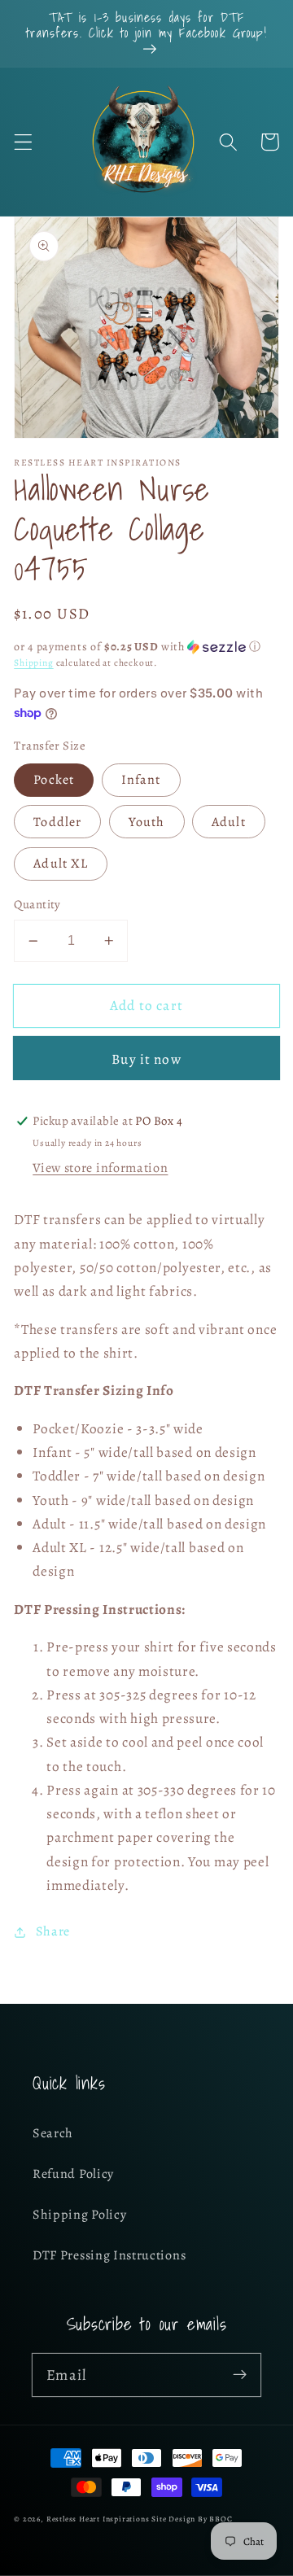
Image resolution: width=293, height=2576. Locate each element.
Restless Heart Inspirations (98, 2519)
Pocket (54, 780)
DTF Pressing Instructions (109, 2255)
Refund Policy (73, 2174)
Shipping (33, 663)
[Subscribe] (240, 2375)
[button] (23, 142)
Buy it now (146, 1059)
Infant (141, 780)
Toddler (57, 822)
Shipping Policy (79, 2215)
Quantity (37, 904)
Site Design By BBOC (192, 2519)
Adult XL (61, 864)
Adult (229, 822)
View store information (100, 1168)
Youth (147, 822)
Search (53, 2133)
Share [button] (53, 1931)
